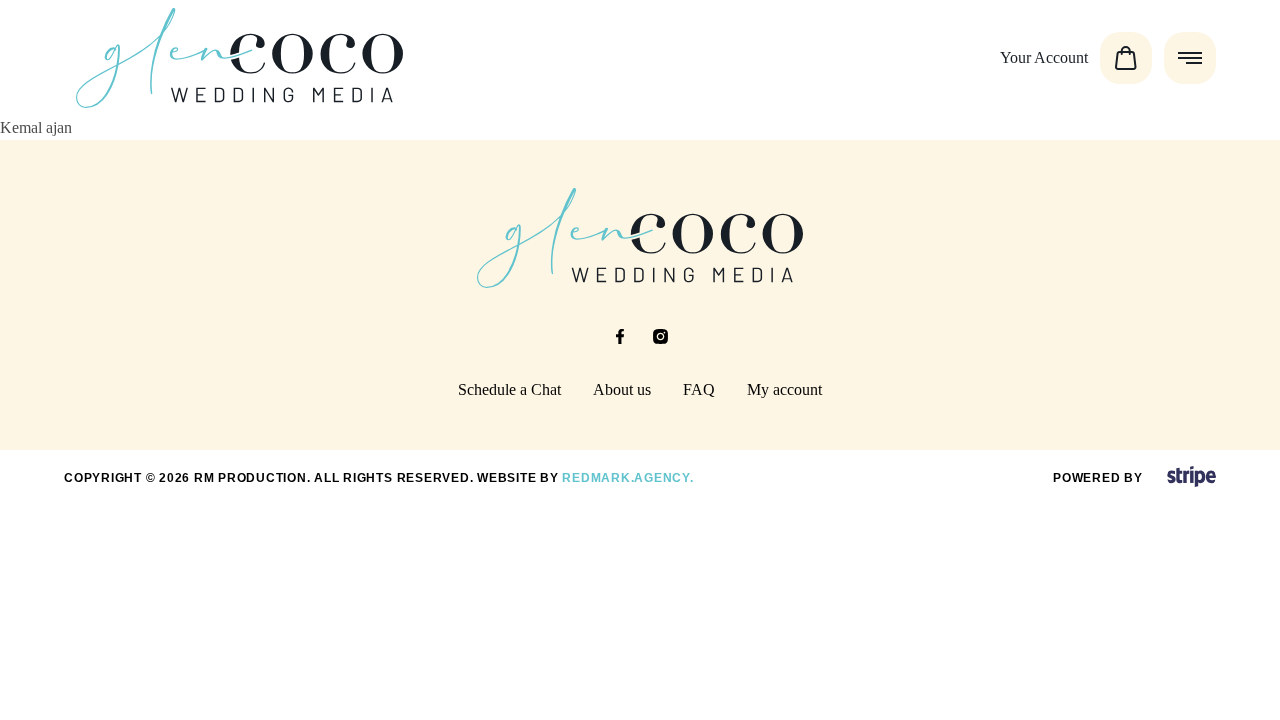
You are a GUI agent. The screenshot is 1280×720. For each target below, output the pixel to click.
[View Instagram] (660, 336)
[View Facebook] (620, 336)
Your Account (1044, 57)
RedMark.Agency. (627, 478)
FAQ (699, 389)
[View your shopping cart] (1126, 58)
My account (784, 389)
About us (622, 389)
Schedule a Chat (509, 389)
